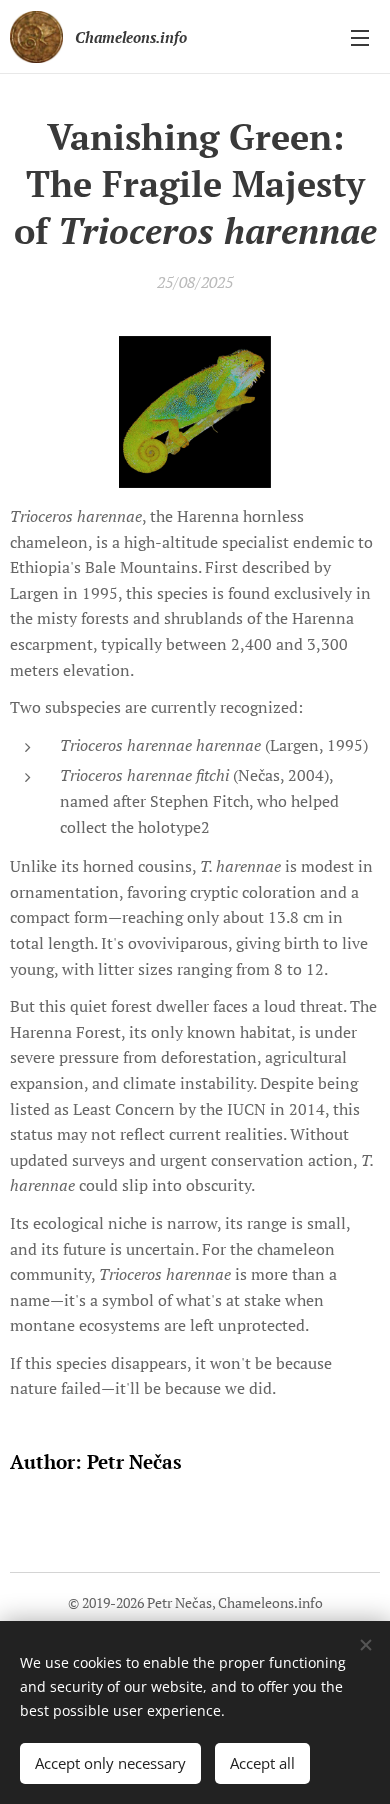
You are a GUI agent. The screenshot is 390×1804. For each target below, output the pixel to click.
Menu (360, 37)
